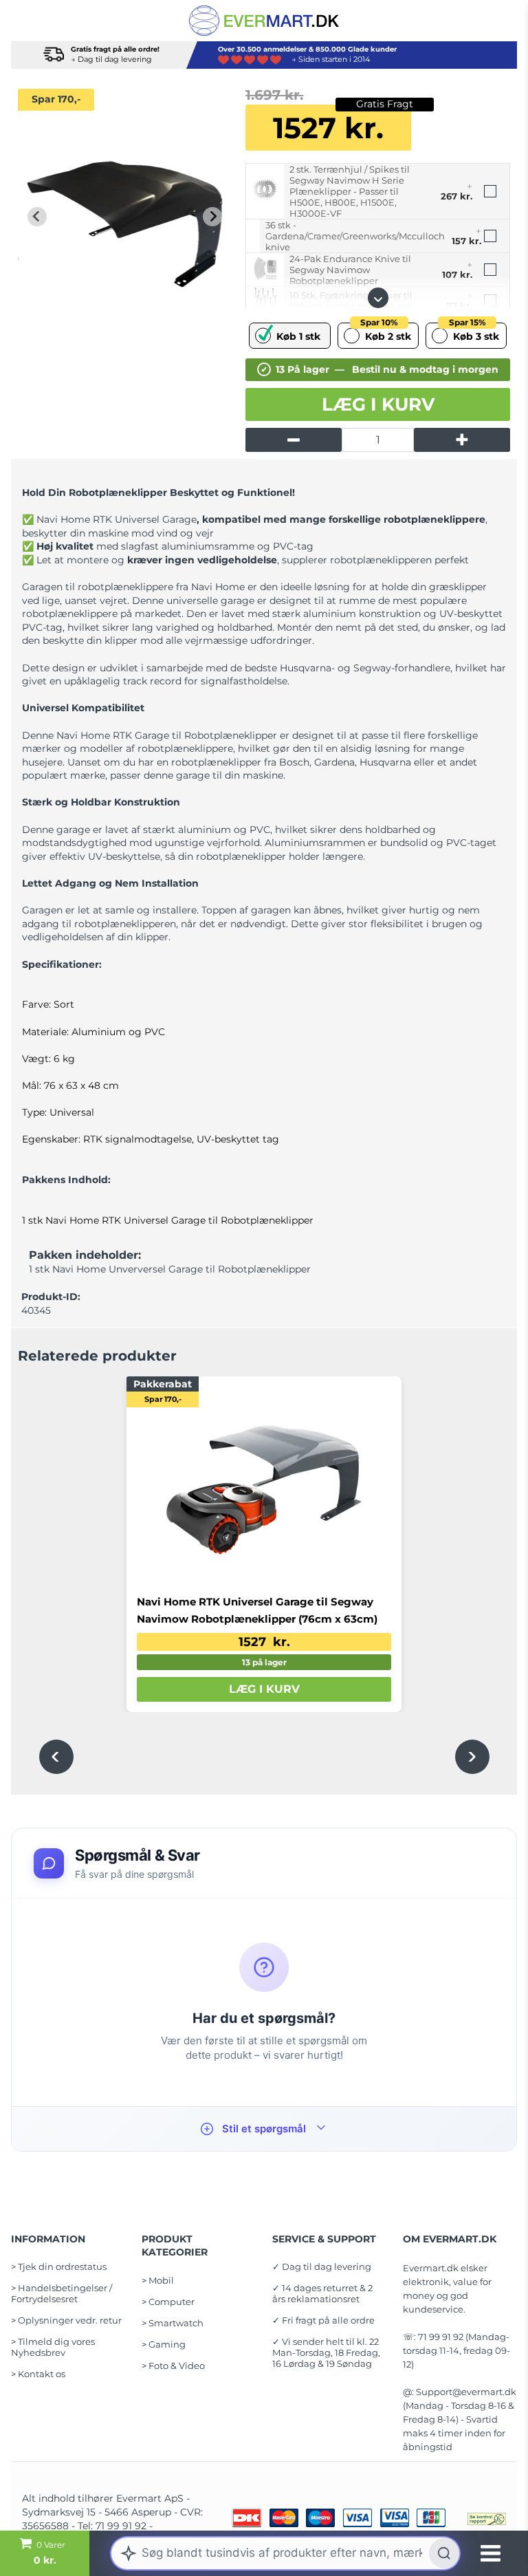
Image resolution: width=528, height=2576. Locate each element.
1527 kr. (264, 1642)
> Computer (168, 2302)
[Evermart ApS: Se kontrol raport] (487, 2519)
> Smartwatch (173, 2323)
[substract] (294, 440)
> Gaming (164, 2344)
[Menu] (491, 2553)
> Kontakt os (38, 2374)
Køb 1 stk (298, 336)
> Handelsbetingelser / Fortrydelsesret (62, 2293)
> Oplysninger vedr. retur (66, 2320)
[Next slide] (212, 217)
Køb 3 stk (474, 333)
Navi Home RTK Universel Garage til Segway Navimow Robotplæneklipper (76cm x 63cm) (257, 1610)
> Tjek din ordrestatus (59, 2266)
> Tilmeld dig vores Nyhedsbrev (53, 2347)
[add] (462, 440)
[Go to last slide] (37, 217)
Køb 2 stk (386, 333)
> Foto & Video (173, 2366)
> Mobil (158, 2280)
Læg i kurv (378, 404)
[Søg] (444, 2553)
